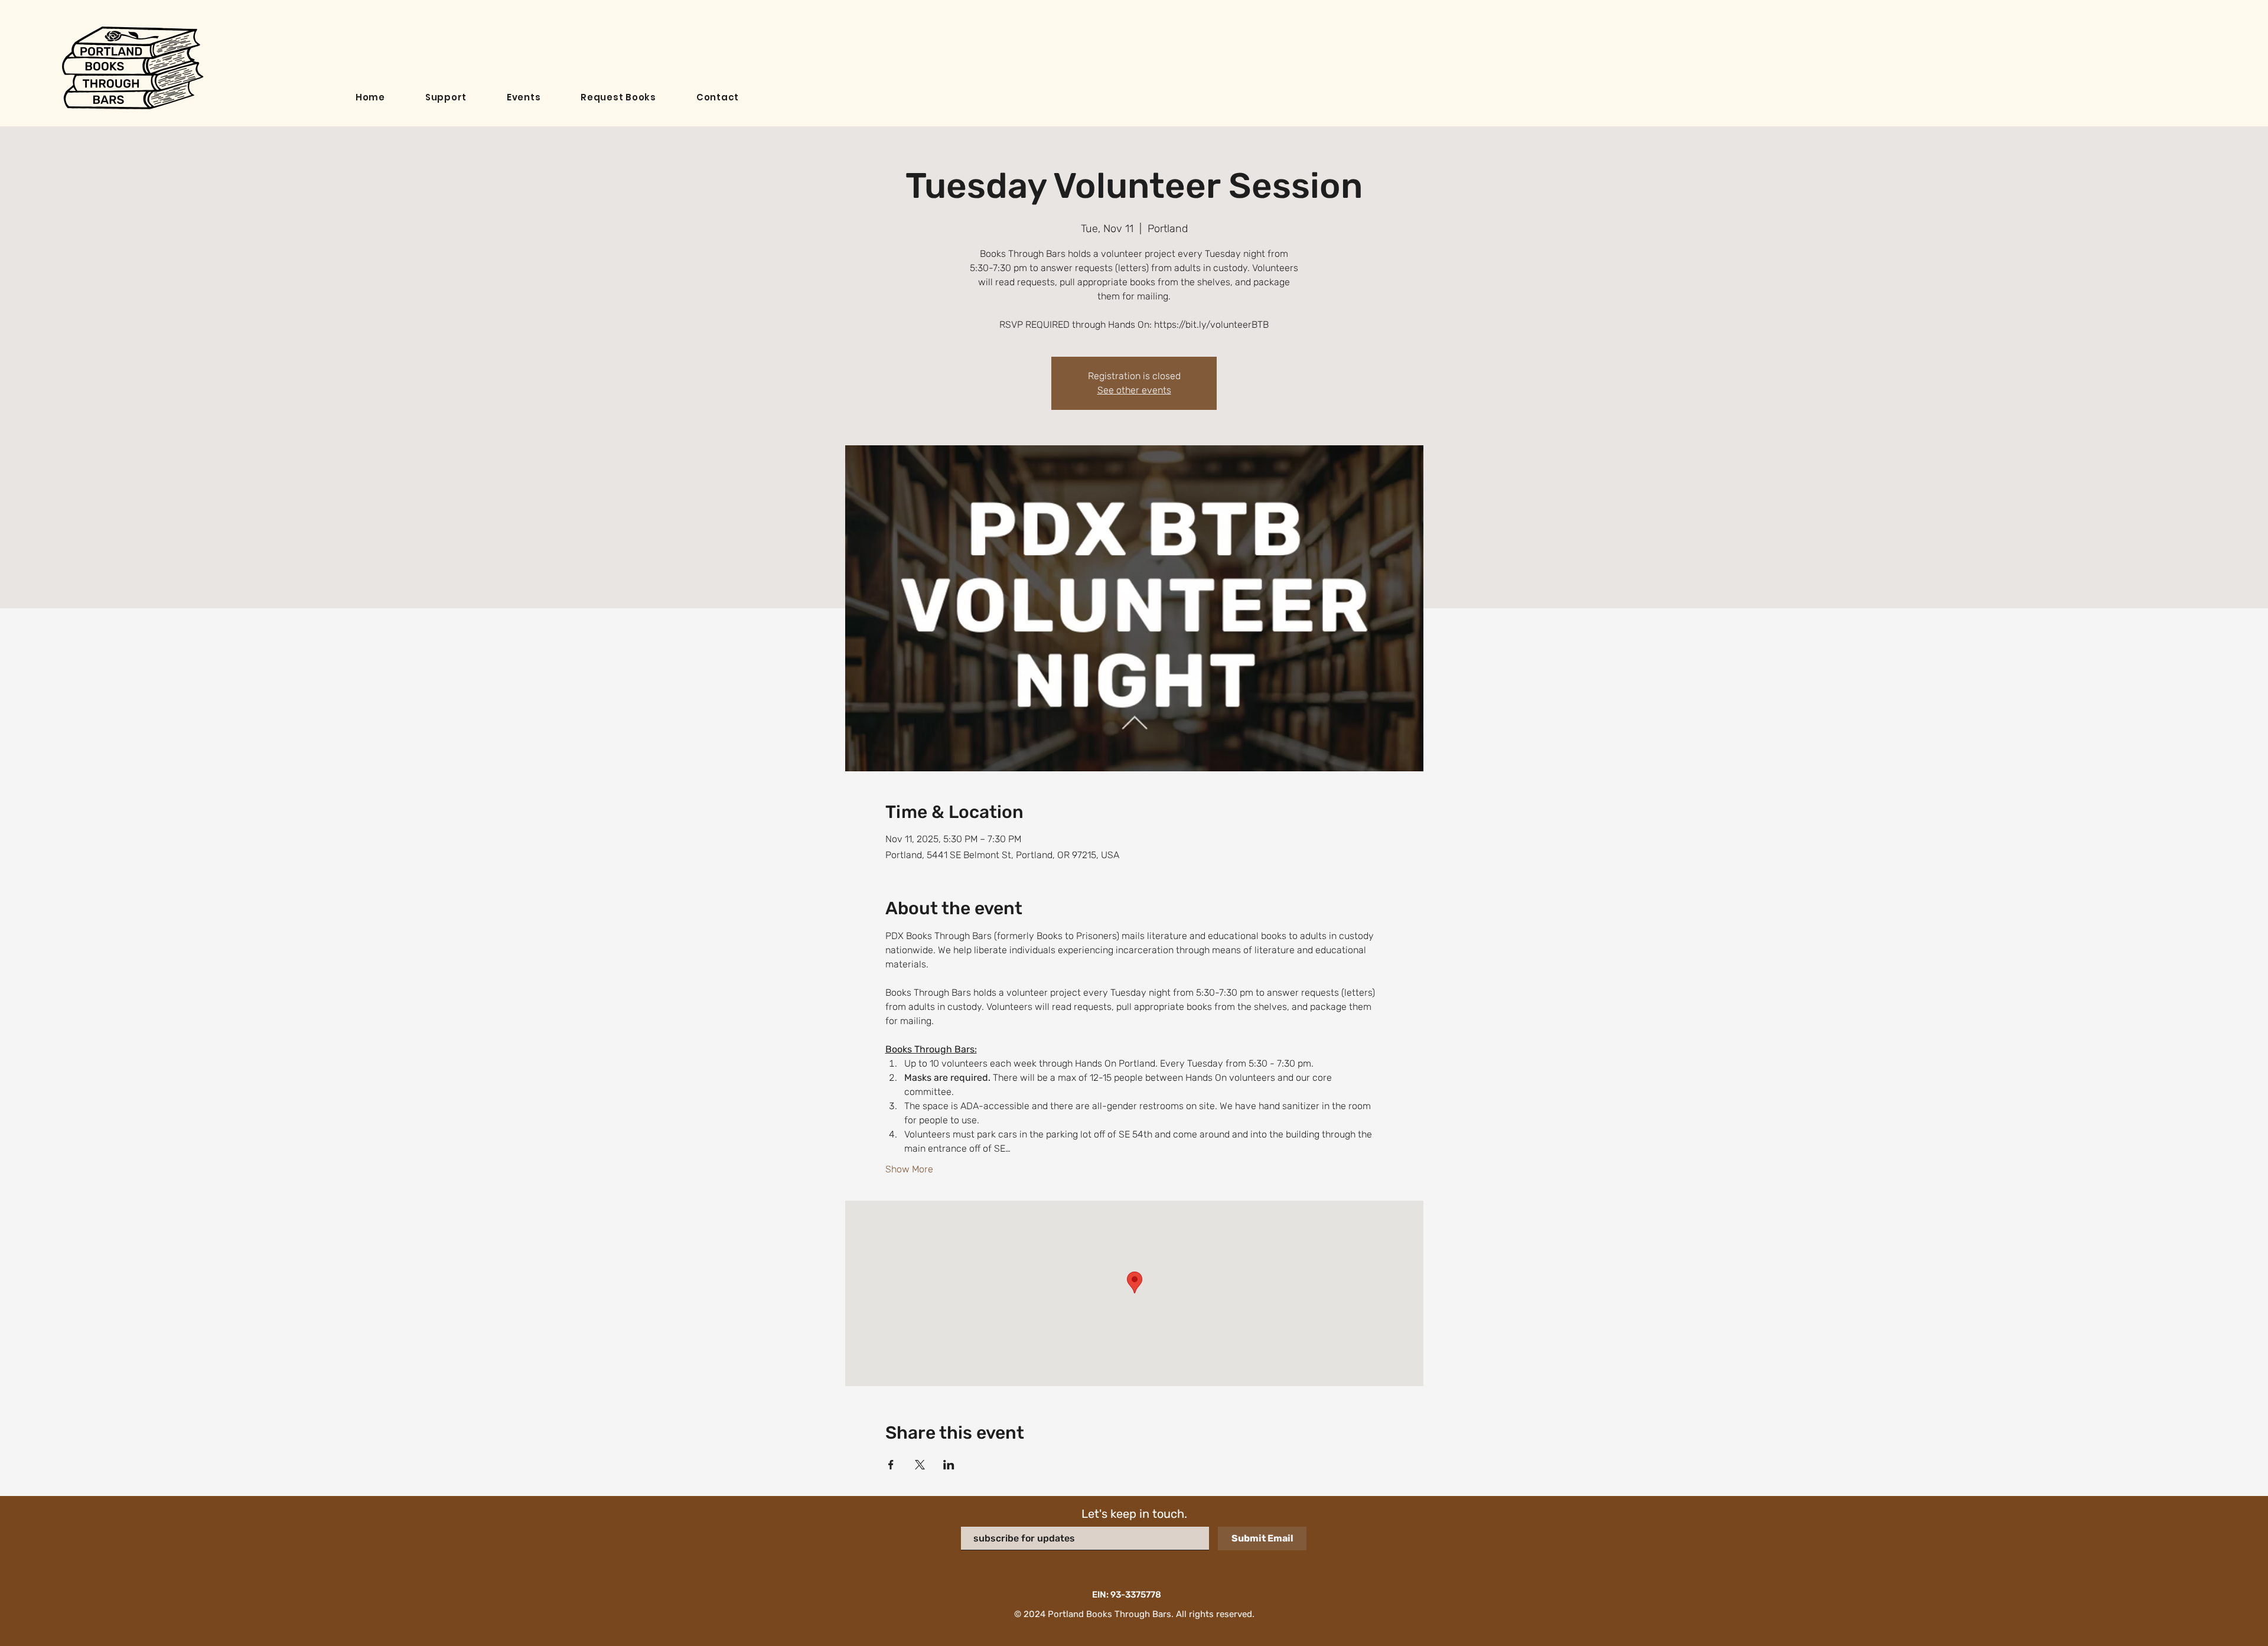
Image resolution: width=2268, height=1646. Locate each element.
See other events (1134, 390)
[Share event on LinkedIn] (949, 1465)
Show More (909, 1169)
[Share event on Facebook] (891, 1465)
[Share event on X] (920, 1465)
